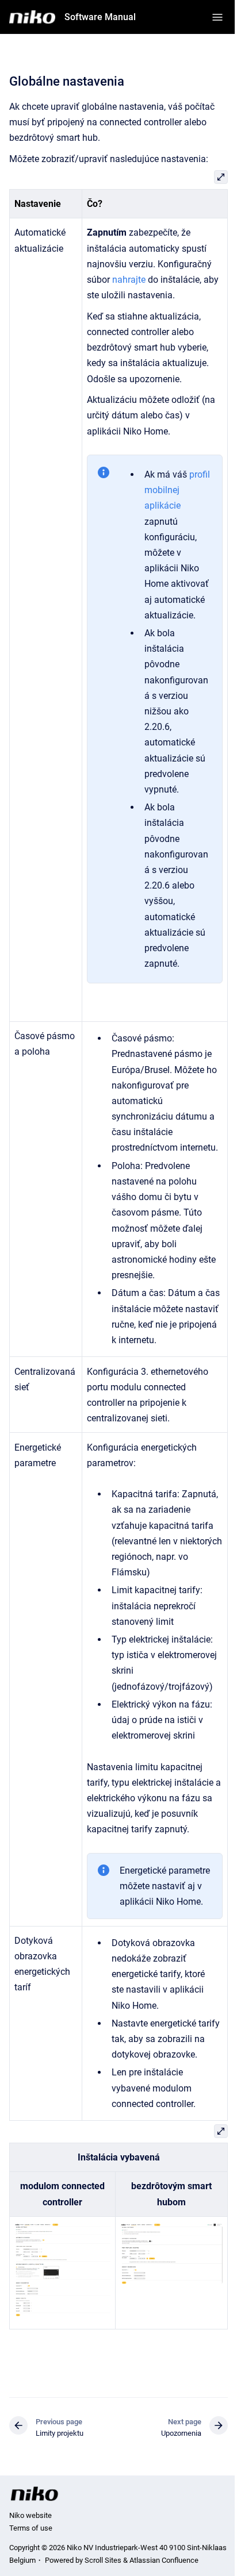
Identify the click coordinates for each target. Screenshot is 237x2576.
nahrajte (130, 280)
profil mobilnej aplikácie (177, 490)
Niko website (30, 2515)
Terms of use (31, 2528)
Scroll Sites (103, 2560)
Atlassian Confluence (164, 2560)
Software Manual (100, 17)
